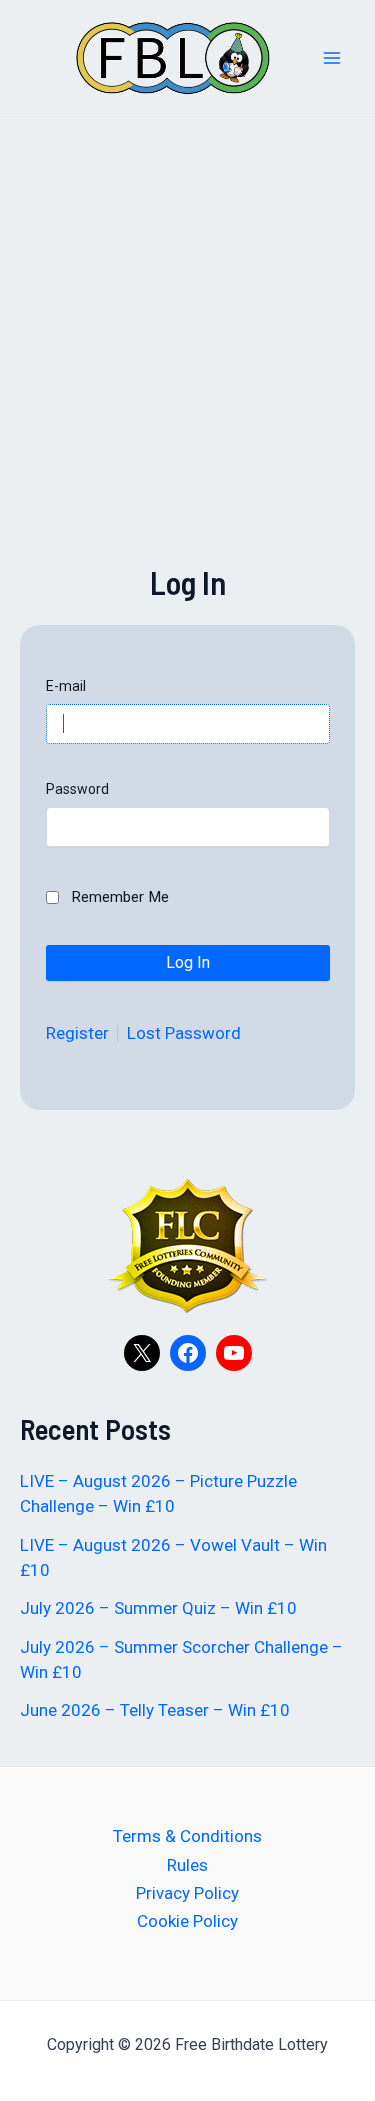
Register (77, 1033)
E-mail (66, 686)
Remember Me (120, 897)
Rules (187, 1865)
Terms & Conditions (187, 1836)
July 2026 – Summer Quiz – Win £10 (158, 1608)
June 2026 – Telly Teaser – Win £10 (155, 1710)
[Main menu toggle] (333, 58)
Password (77, 789)
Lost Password (184, 1033)
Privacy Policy (187, 1893)
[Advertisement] (187, 372)
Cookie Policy (187, 1921)
